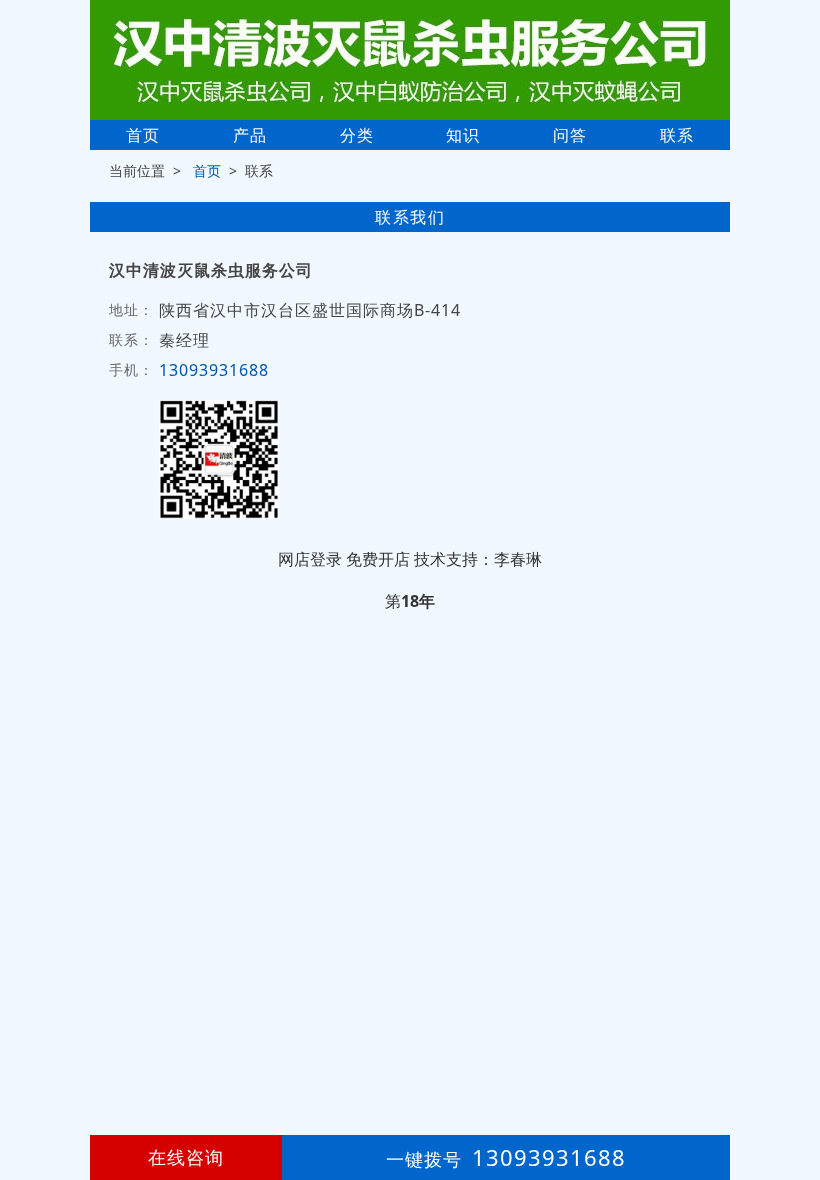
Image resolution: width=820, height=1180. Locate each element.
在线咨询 (186, 1157)
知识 (463, 135)
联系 (677, 135)
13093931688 (214, 370)
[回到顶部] (794, 1104)
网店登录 (310, 559)
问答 (570, 135)
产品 (250, 135)
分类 (357, 135)
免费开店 (378, 559)
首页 (143, 135)
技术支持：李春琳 (478, 559)
